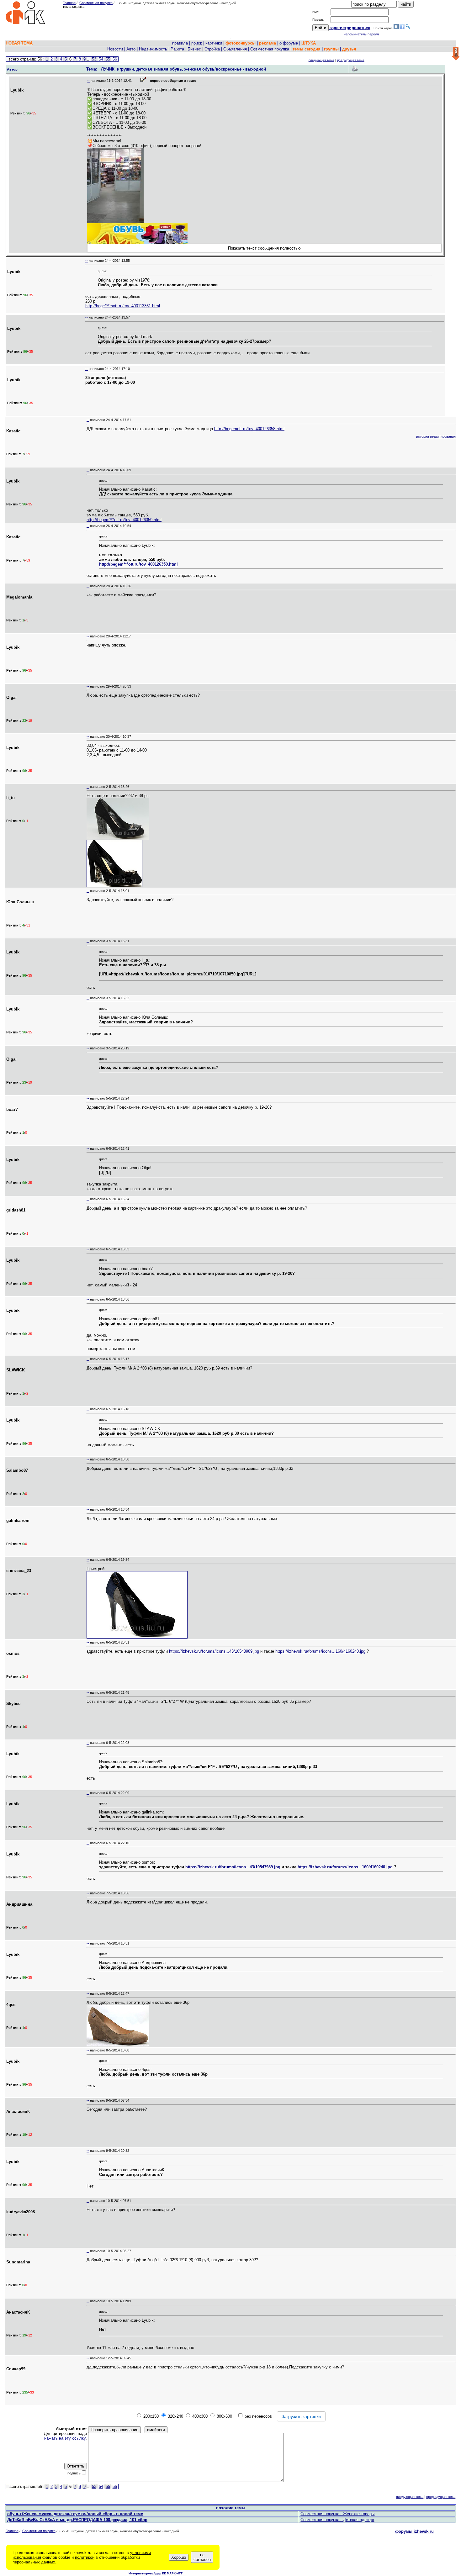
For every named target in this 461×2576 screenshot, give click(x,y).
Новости (115, 49)
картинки (214, 43)
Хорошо (179, 2557)
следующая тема (321, 60)
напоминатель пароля (361, 34)
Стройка (212, 49)
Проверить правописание (114, 2430)
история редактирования (436, 436)
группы (331, 49)
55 (108, 59)
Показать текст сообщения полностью (264, 248)
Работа (177, 49)
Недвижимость (153, 49)
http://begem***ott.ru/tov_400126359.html (124, 520)
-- (88, 81)
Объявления (235, 49)
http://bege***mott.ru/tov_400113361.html (123, 306)
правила (180, 43)
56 (115, 59)
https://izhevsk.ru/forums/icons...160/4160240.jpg (320, 1651)
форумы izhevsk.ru (414, 2531)
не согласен (202, 2557)
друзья (349, 49)
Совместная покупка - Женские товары (337, 2514)
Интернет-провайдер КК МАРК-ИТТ (156, 2573)
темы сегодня (307, 49)
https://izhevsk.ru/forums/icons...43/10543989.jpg (214, 1651)
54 (101, 59)
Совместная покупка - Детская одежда (337, 2520)
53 (94, 59)
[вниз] (456, 54)
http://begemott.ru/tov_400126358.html (249, 429)
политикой (85, 2557)
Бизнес (194, 49)
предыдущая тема (351, 60)
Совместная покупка (96, 3)
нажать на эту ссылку (65, 2438)
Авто (131, 49)
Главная (69, 3)
